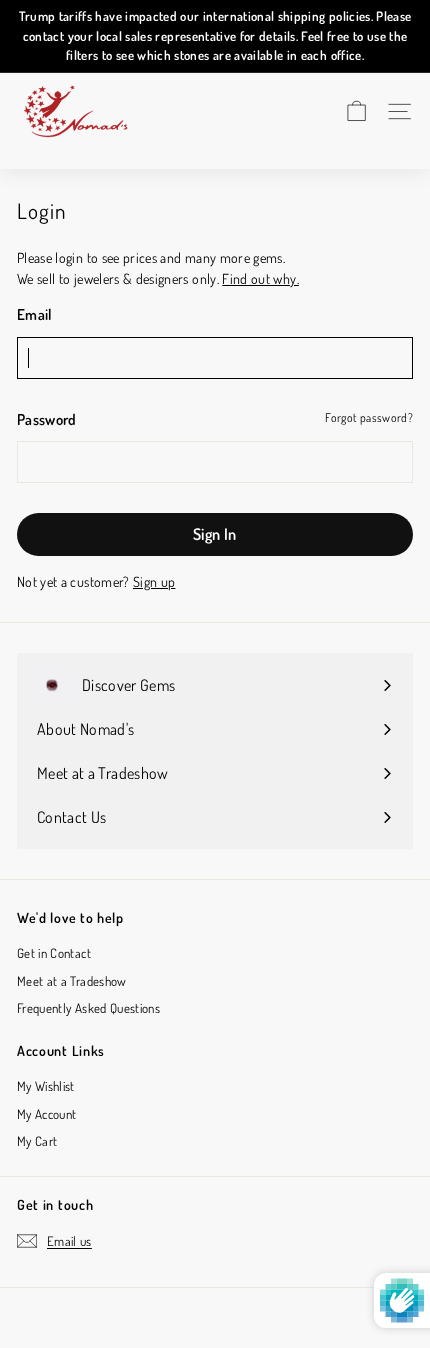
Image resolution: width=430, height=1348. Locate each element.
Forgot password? (369, 417)
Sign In (215, 534)
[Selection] (356, 111)
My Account (47, 1114)
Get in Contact (54, 953)
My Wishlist (46, 1086)
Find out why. (260, 278)
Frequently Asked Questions (88, 1008)
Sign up (154, 581)
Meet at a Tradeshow (72, 981)
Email (34, 314)
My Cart (37, 1141)
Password (47, 419)
